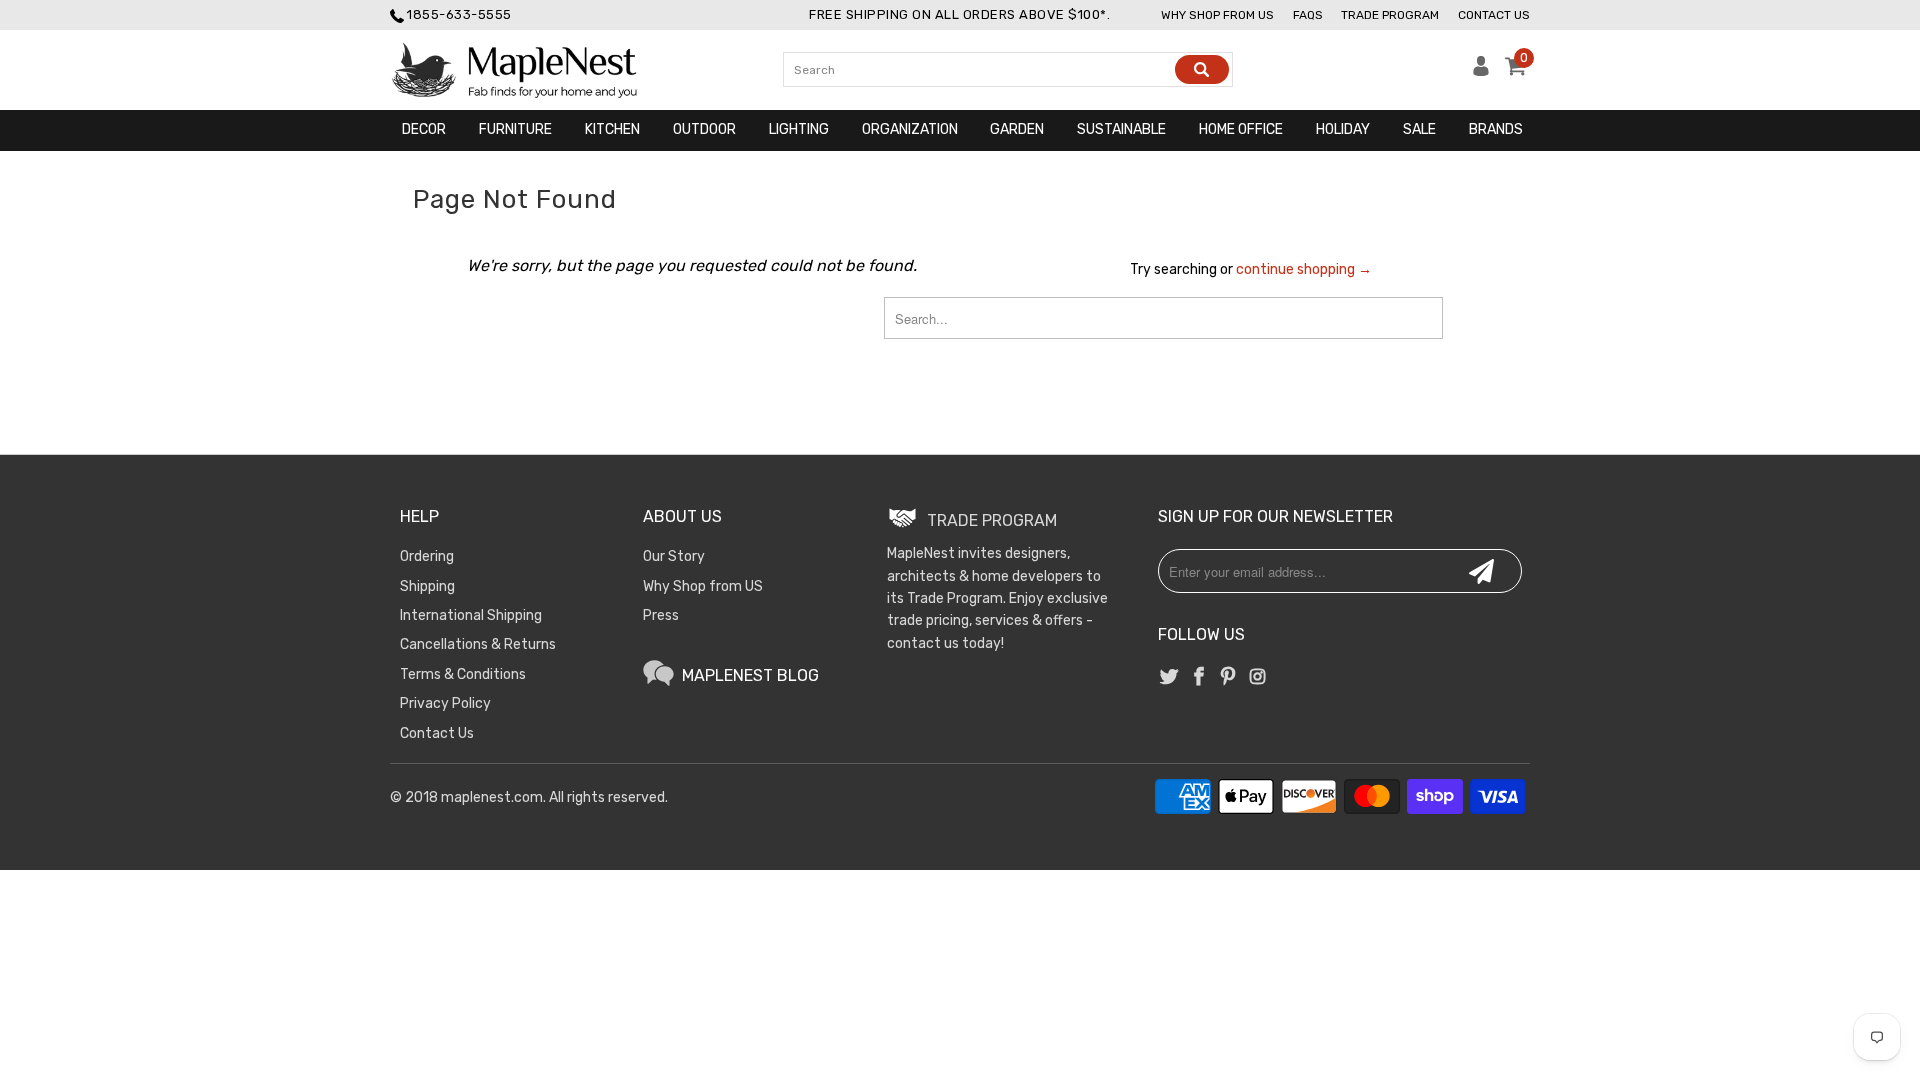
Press (661, 615)
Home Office (1241, 129)
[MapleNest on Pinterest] (1228, 678)
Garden (1017, 129)
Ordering (427, 556)
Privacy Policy (445, 703)
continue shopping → (1304, 269)
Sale (1419, 129)
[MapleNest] (532, 70)
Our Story (674, 556)
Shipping (427, 586)
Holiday (1343, 129)
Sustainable (1121, 129)
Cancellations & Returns (478, 644)
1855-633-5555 (459, 14)
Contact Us (1494, 15)
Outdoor (704, 129)
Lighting (799, 129)
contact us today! (945, 643)
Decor (424, 129)
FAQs (1308, 15)
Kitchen (612, 129)
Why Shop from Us (1217, 15)
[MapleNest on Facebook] (1199, 678)
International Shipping (471, 615)
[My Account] (1481, 71)
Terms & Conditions (463, 674)
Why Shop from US (703, 586)
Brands (1496, 129)
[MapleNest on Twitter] (1170, 678)
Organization (910, 129)
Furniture (515, 129)
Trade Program (1390, 15)
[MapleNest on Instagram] (1257, 678)
